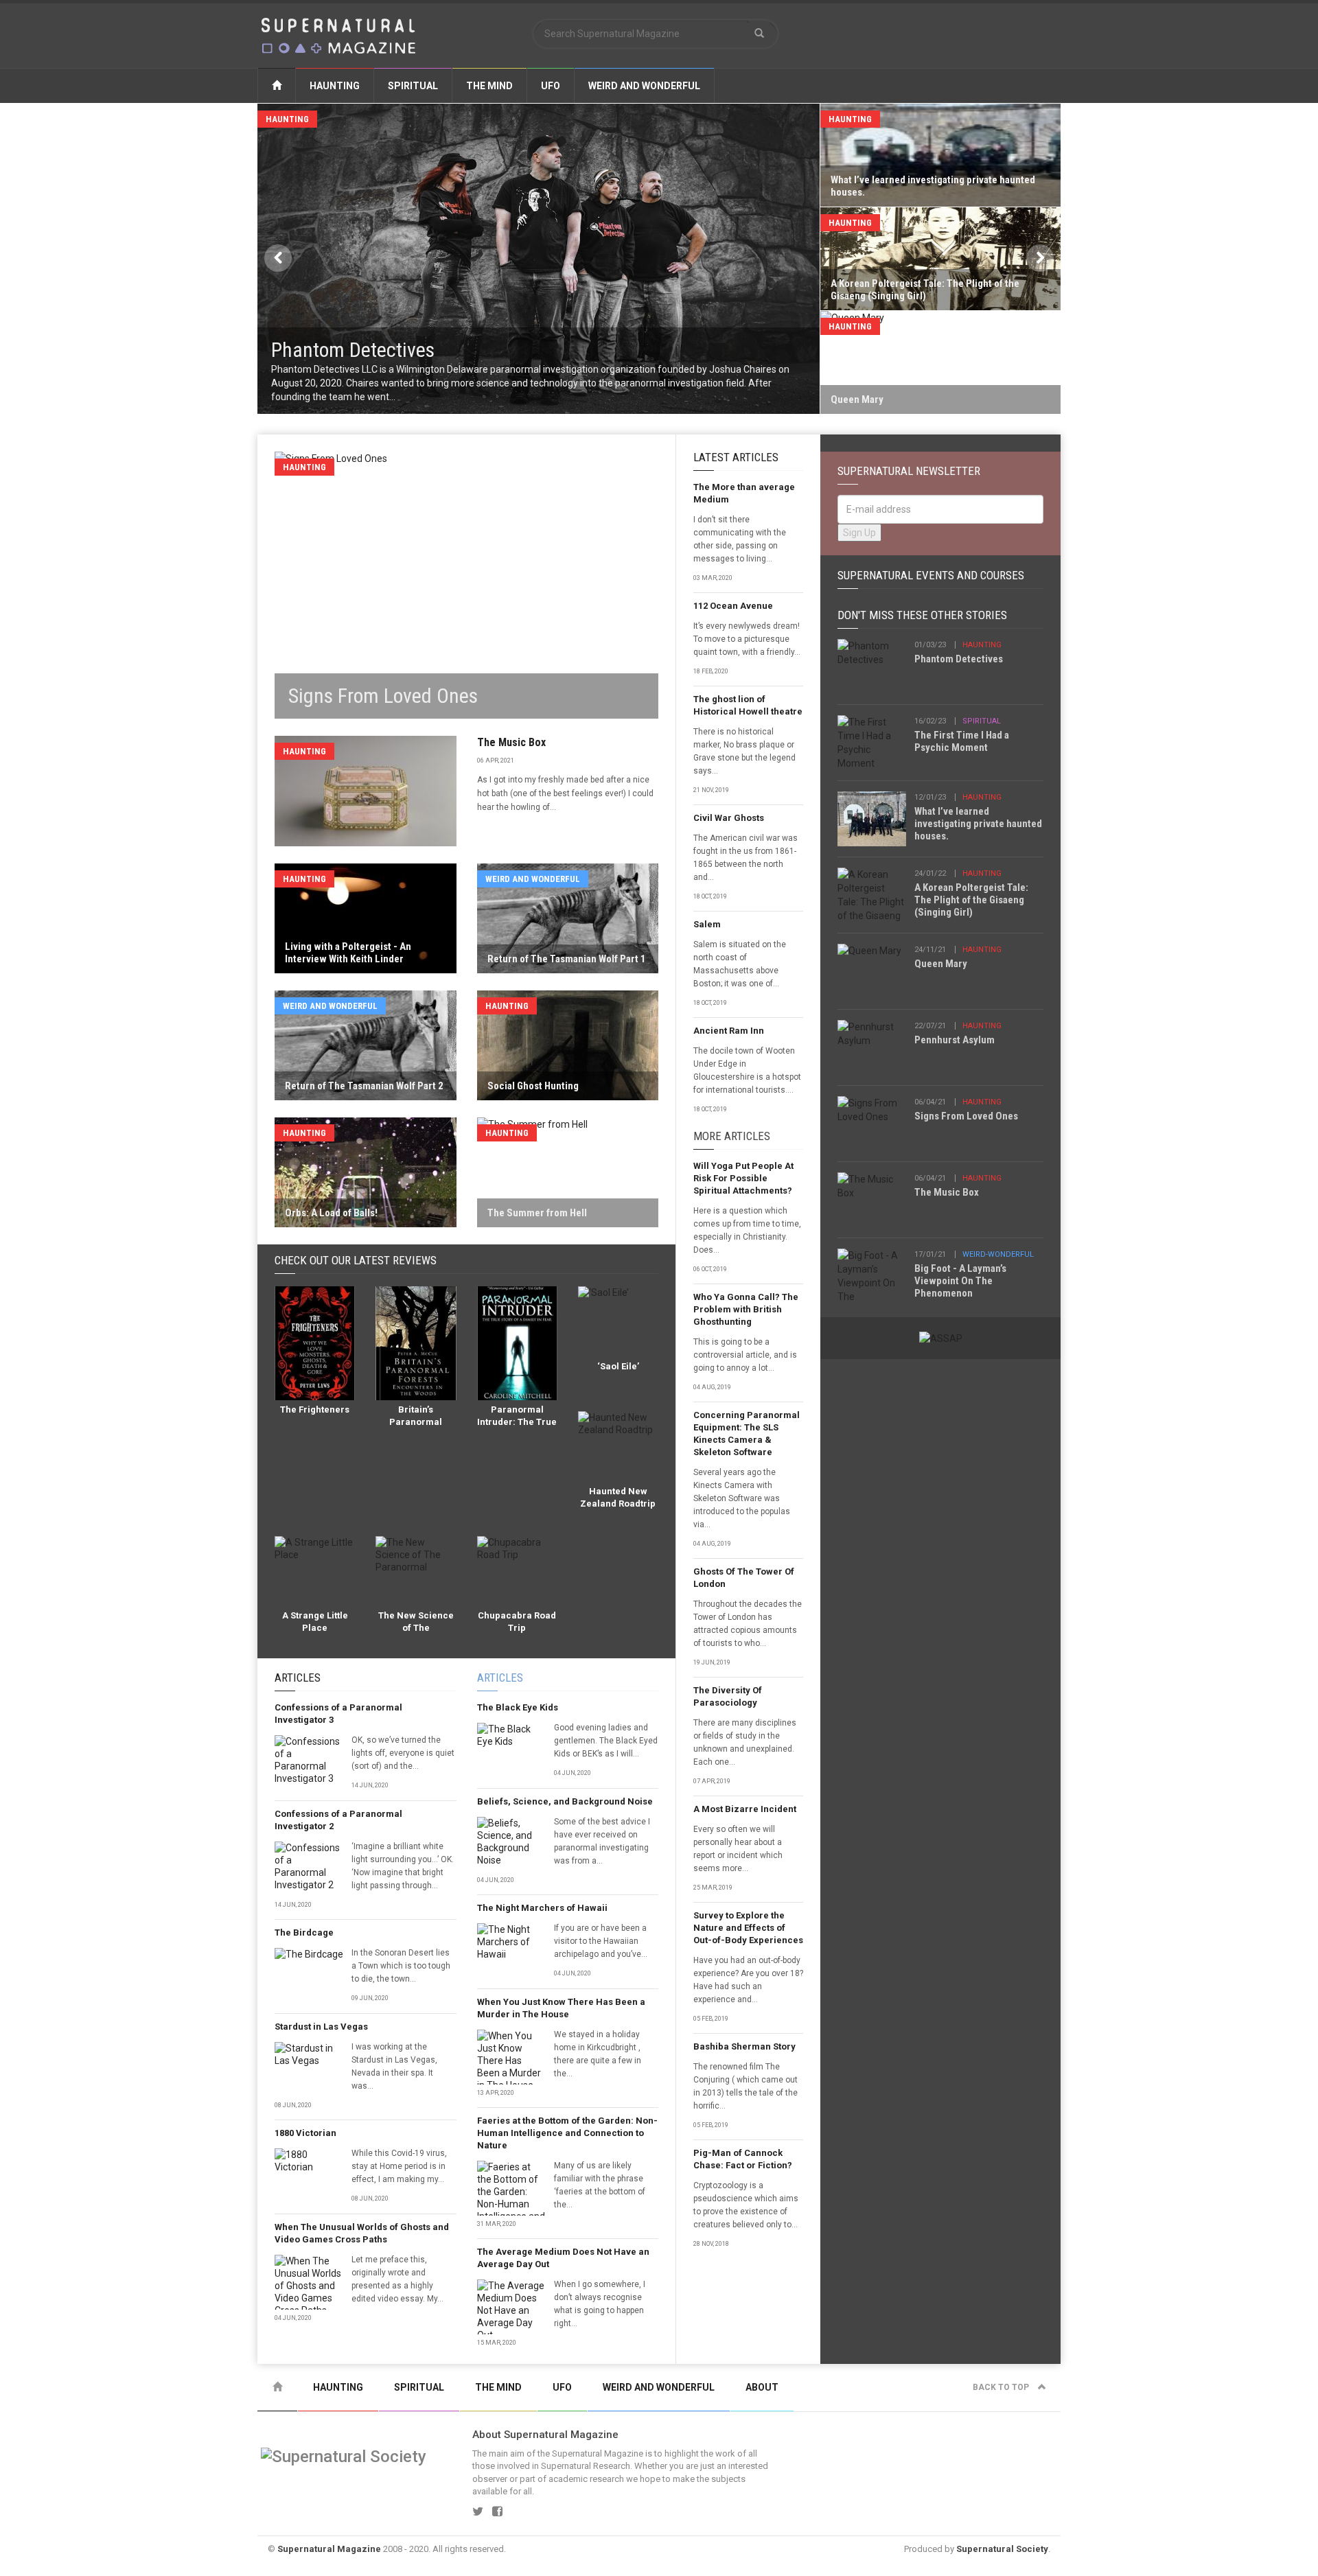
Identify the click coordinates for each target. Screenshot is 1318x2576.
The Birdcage (304, 1933)
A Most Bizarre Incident (745, 1809)
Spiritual (413, 86)
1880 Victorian (305, 2133)
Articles (298, 1678)
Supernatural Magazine (329, 2549)
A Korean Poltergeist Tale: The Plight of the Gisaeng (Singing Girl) (971, 900)
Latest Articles (736, 457)
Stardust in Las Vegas (321, 2027)
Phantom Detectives (959, 659)
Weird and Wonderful (644, 86)
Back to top (1002, 2387)
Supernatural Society (1002, 2549)
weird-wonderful (998, 1254)
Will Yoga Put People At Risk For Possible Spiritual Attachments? (743, 1178)
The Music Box (511, 742)
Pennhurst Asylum (955, 1040)
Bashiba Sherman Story (744, 2046)
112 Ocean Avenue (733, 606)
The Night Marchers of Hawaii (542, 1908)
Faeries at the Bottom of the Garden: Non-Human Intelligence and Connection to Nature (567, 2133)
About (762, 2387)
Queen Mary (941, 964)
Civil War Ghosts (729, 818)
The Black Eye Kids (518, 1707)
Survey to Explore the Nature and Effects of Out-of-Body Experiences (748, 1928)
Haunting (335, 86)
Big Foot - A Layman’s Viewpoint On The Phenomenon (960, 1281)
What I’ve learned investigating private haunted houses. (978, 824)
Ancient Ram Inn (729, 1031)
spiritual (982, 721)
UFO (551, 86)
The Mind (489, 86)
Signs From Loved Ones (966, 1116)
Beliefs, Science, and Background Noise (565, 1801)
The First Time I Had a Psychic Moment (962, 741)
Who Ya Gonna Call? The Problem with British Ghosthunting (746, 1309)
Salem (707, 924)
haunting (982, 645)
